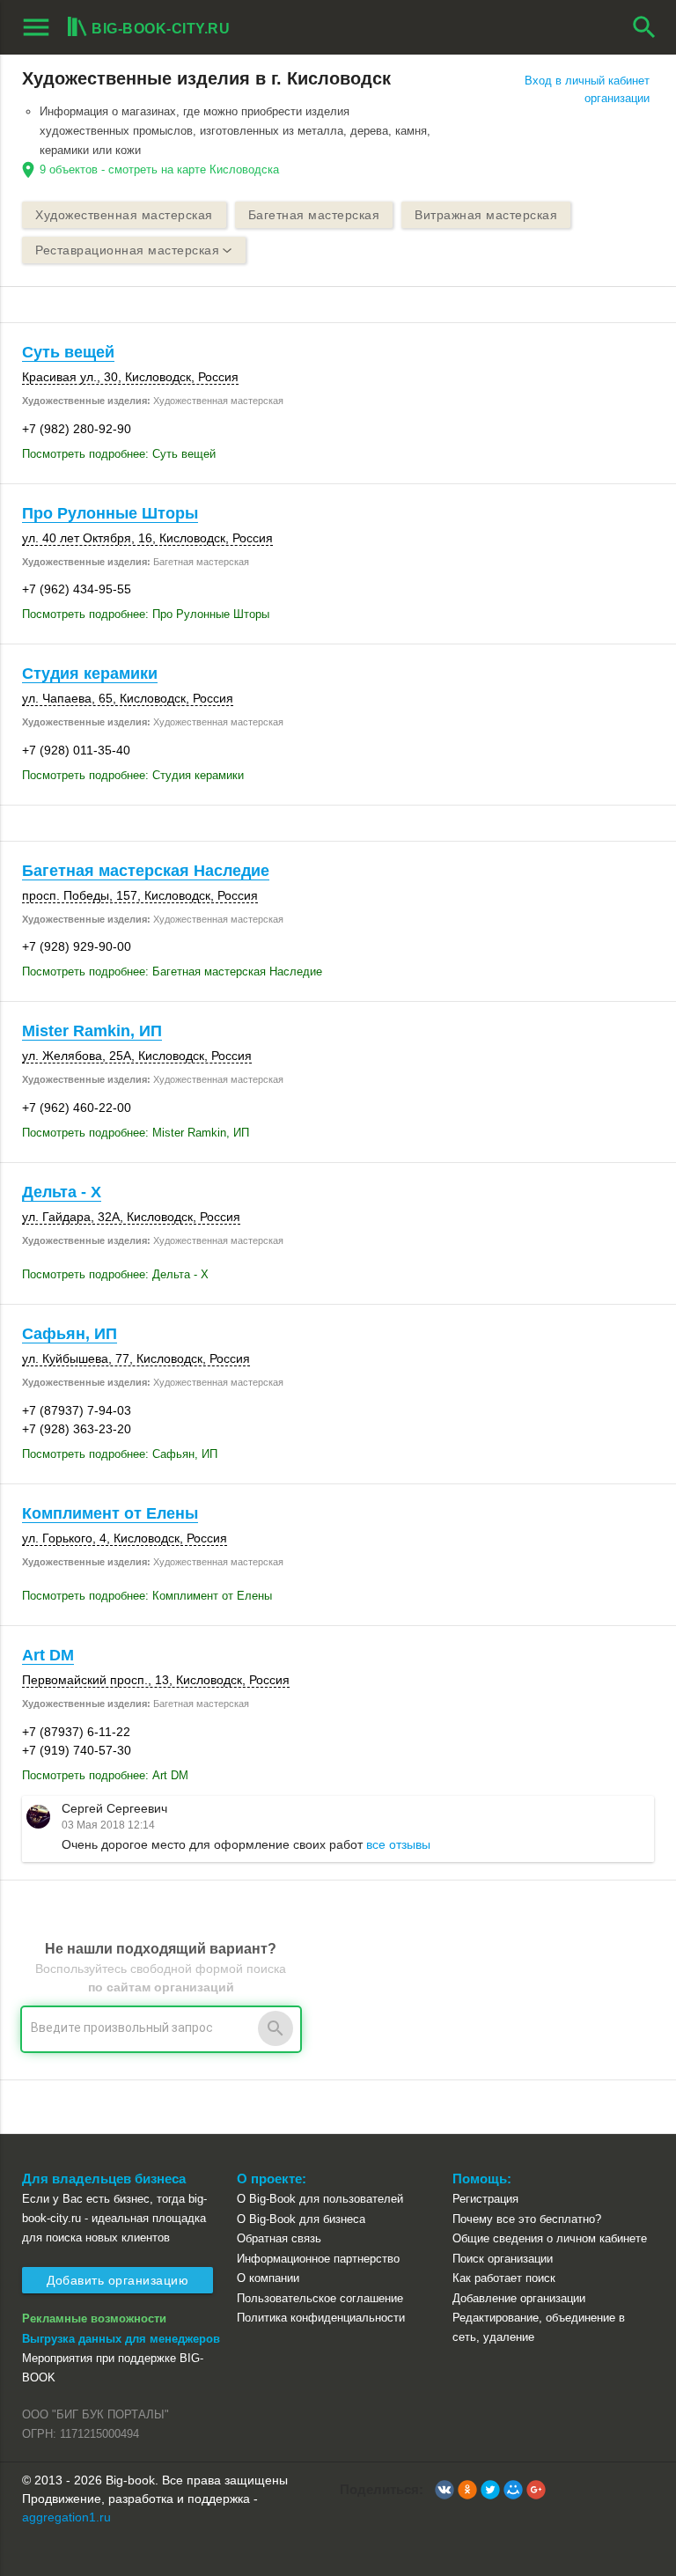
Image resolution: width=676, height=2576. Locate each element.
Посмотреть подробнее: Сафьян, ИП (120, 1454)
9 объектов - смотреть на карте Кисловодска (159, 169)
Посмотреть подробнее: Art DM (105, 1775)
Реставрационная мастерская (127, 250)
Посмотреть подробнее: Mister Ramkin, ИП (136, 1133)
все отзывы (398, 1844)
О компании (268, 2278)
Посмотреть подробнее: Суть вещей (119, 454)
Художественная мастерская (124, 215)
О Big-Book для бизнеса (301, 2219)
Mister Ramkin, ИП (92, 1031)
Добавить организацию (118, 2280)
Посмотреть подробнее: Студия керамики (133, 775)
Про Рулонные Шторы (110, 513)
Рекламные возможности (94, 2318)
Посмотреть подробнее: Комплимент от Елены (147, 1596)
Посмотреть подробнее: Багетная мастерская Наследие (172, 972)
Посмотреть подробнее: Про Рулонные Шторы (146, 614)
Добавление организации (519, 2298)
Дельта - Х (62, 1192)
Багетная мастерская (314, 215)
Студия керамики (90, 673)
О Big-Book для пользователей (320, 2199)
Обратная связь (279, 2238)
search (644, 27)
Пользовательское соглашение (320, 2298)
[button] (445, 2490)
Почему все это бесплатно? (527, 2219)
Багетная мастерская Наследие (146, 871)
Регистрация (485, 2199)
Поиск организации (503, 2259)
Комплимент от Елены (110, 1513)
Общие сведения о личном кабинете (550, 2238)
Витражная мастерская (486, 215)
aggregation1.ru (66, 2517)
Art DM (48, 1655)
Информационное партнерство (318, 2259)
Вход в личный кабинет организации (587, 89)
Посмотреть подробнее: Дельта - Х (115, 1274)
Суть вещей (68, 352)
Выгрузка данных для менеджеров (121, 2339)
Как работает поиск (504, 2278)
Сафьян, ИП (70, 1334)
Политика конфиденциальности (321, 2318)
